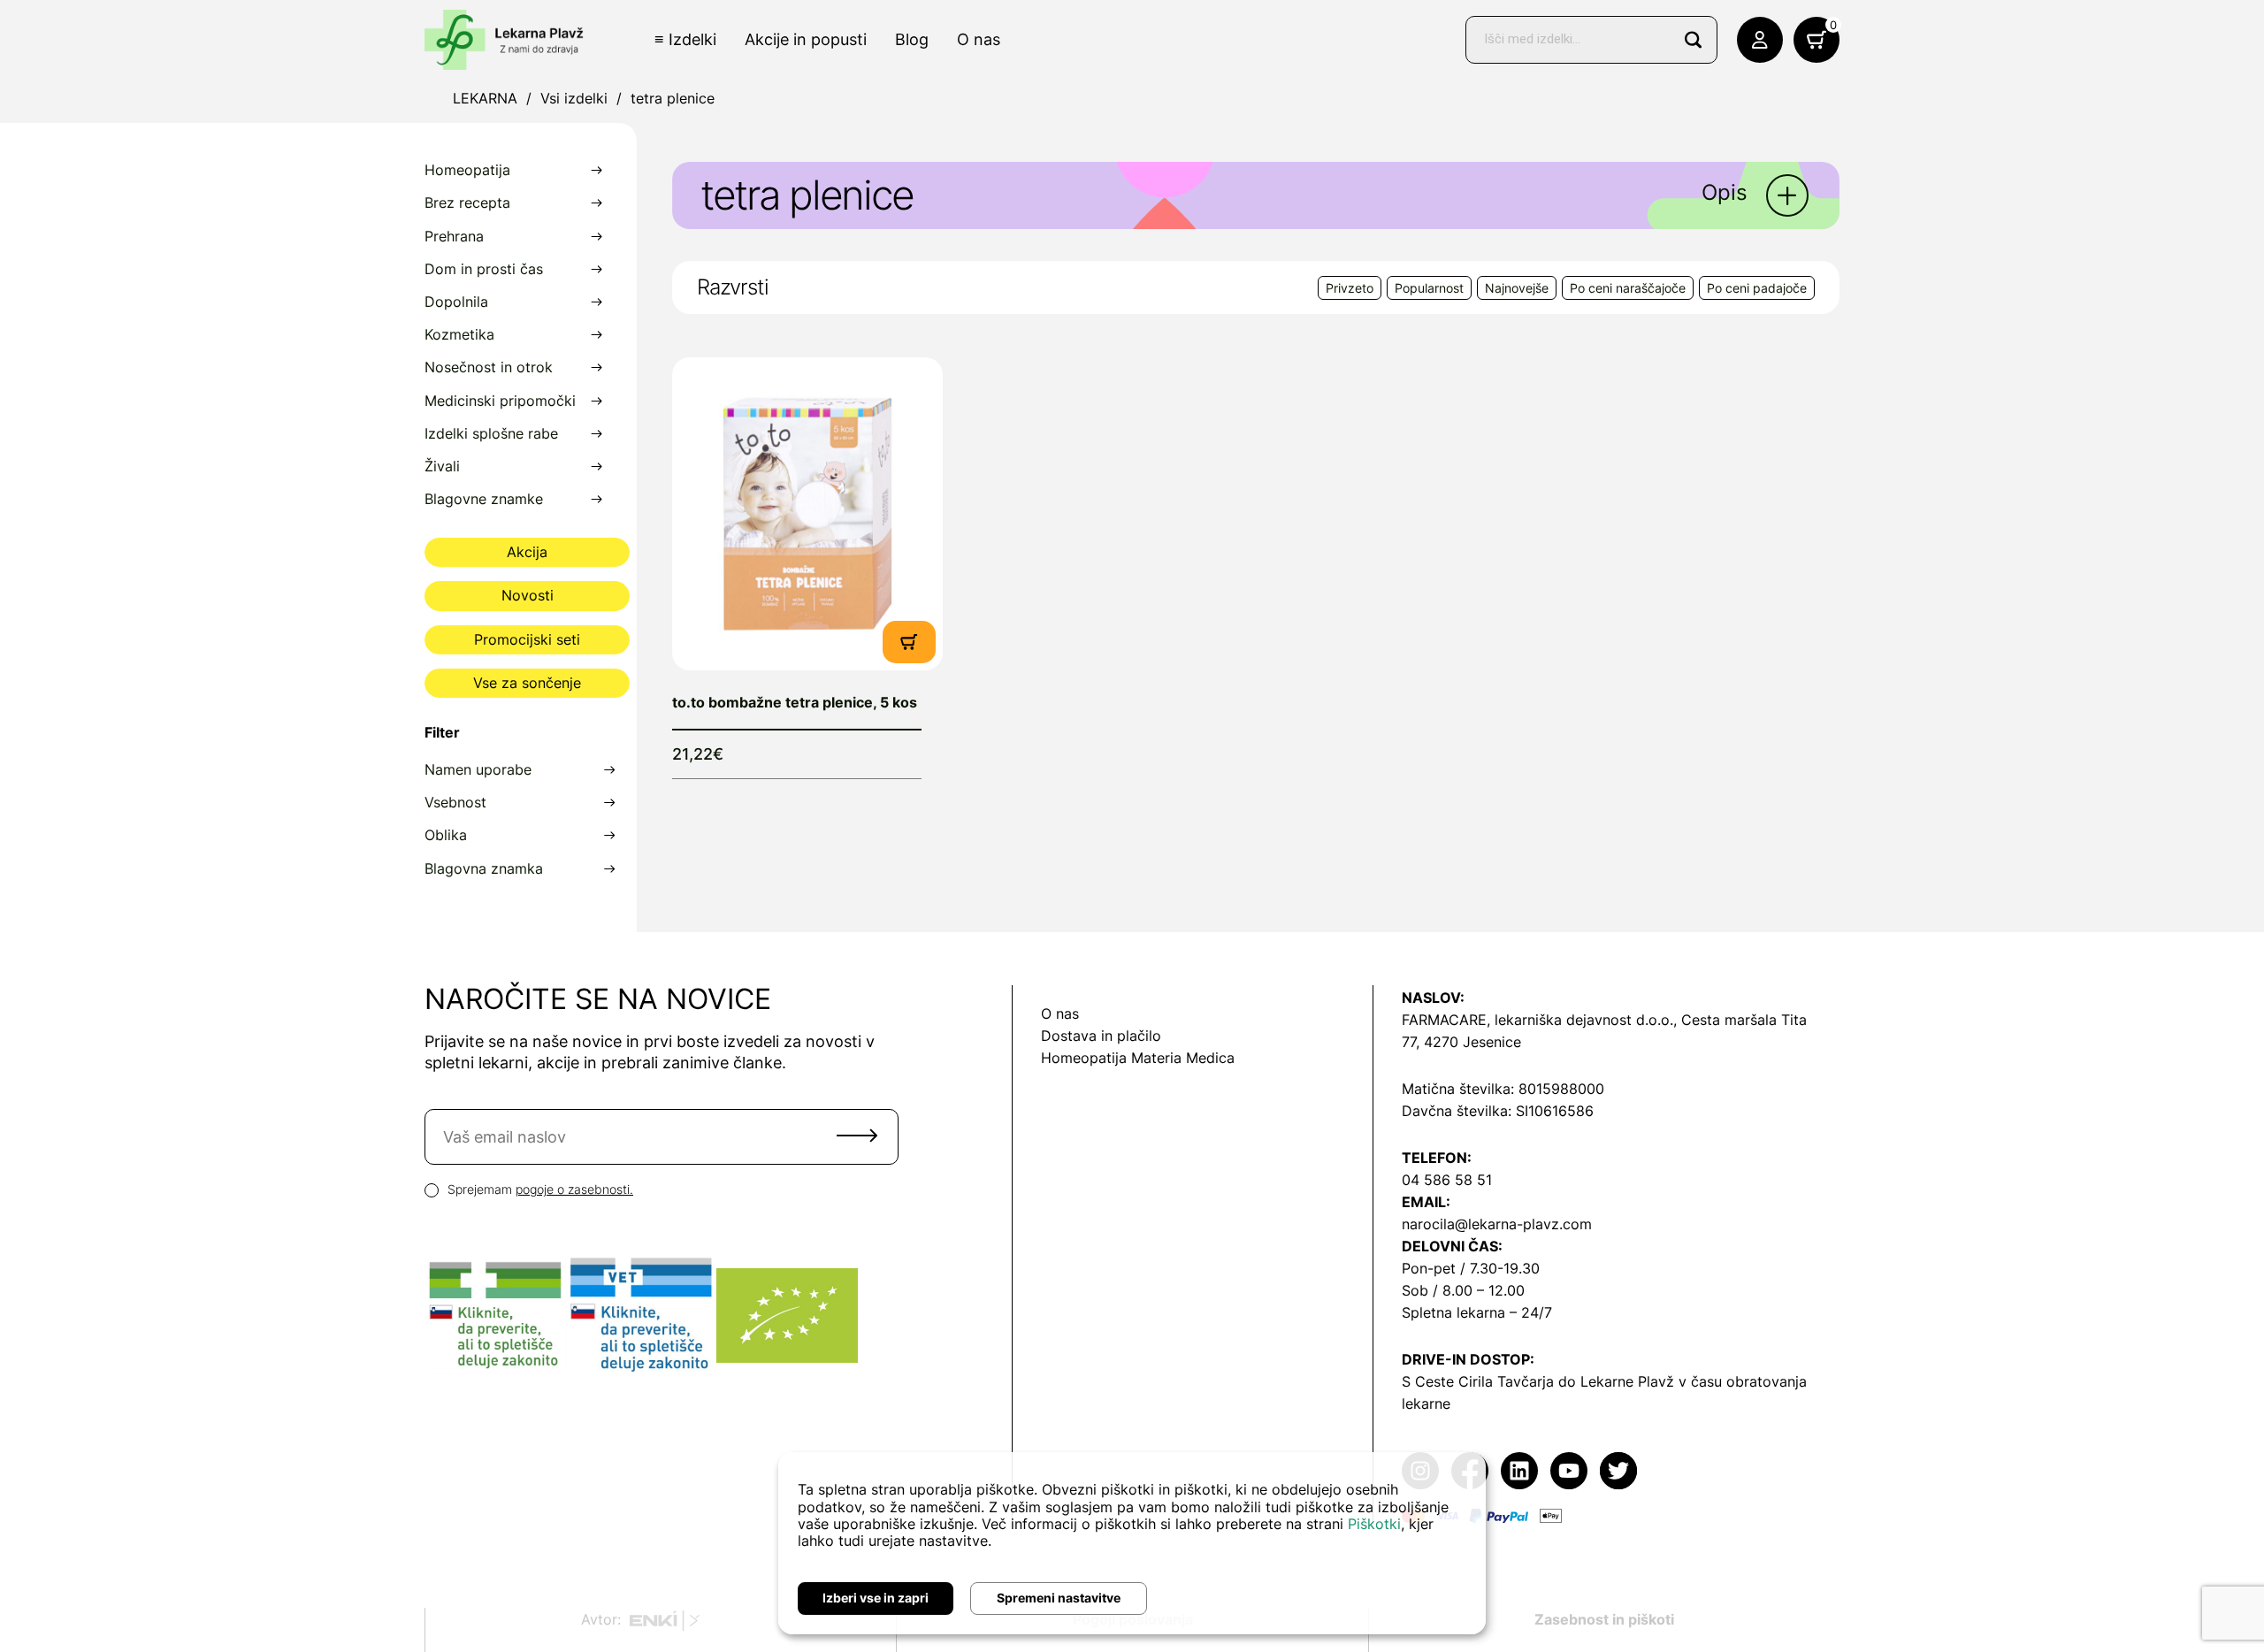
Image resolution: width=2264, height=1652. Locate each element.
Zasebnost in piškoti (1604, 1619)
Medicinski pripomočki (500, 401)
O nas (979, 39)
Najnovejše (1517, 288)
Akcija (527, 552)
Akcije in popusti (806, 39)
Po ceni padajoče (1757, 288)
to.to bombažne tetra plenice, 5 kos (795, 702)
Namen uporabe (478, 770)
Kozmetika (459, 335)
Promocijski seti (527, 639)
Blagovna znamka (484, 869)
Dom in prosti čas (484, 269)
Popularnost (1429, 288)
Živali (442, 467)
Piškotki (1374, 1524)
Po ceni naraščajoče (1628, 288)
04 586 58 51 (1447, 1180)
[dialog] (1132, 1543)
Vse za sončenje (527, 683)
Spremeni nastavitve (1059, 1598)
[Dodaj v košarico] (909, 641)
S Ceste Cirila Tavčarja (1478, 1381)
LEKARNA (485, 98)
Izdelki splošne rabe (491, 434)
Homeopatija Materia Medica (1138, 1058)
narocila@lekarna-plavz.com (1497, 1224)
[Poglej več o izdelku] (807, 514)
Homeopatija (467, 170)
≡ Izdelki (685, 39)
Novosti (528, 595)
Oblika (446, 835)
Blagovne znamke (484, 499)
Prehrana (454, 237)
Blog (912, 39)
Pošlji (857, 1136)
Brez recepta (467, 203)
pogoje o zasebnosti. (574, 1189)
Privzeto (1350, 288)
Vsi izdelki (574, 98)
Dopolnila (456, 302)
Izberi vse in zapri (876, 1598)
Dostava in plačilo (1101, 1036)
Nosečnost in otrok (489, 367)
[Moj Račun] (1760, 40)
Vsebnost (455, 803)
